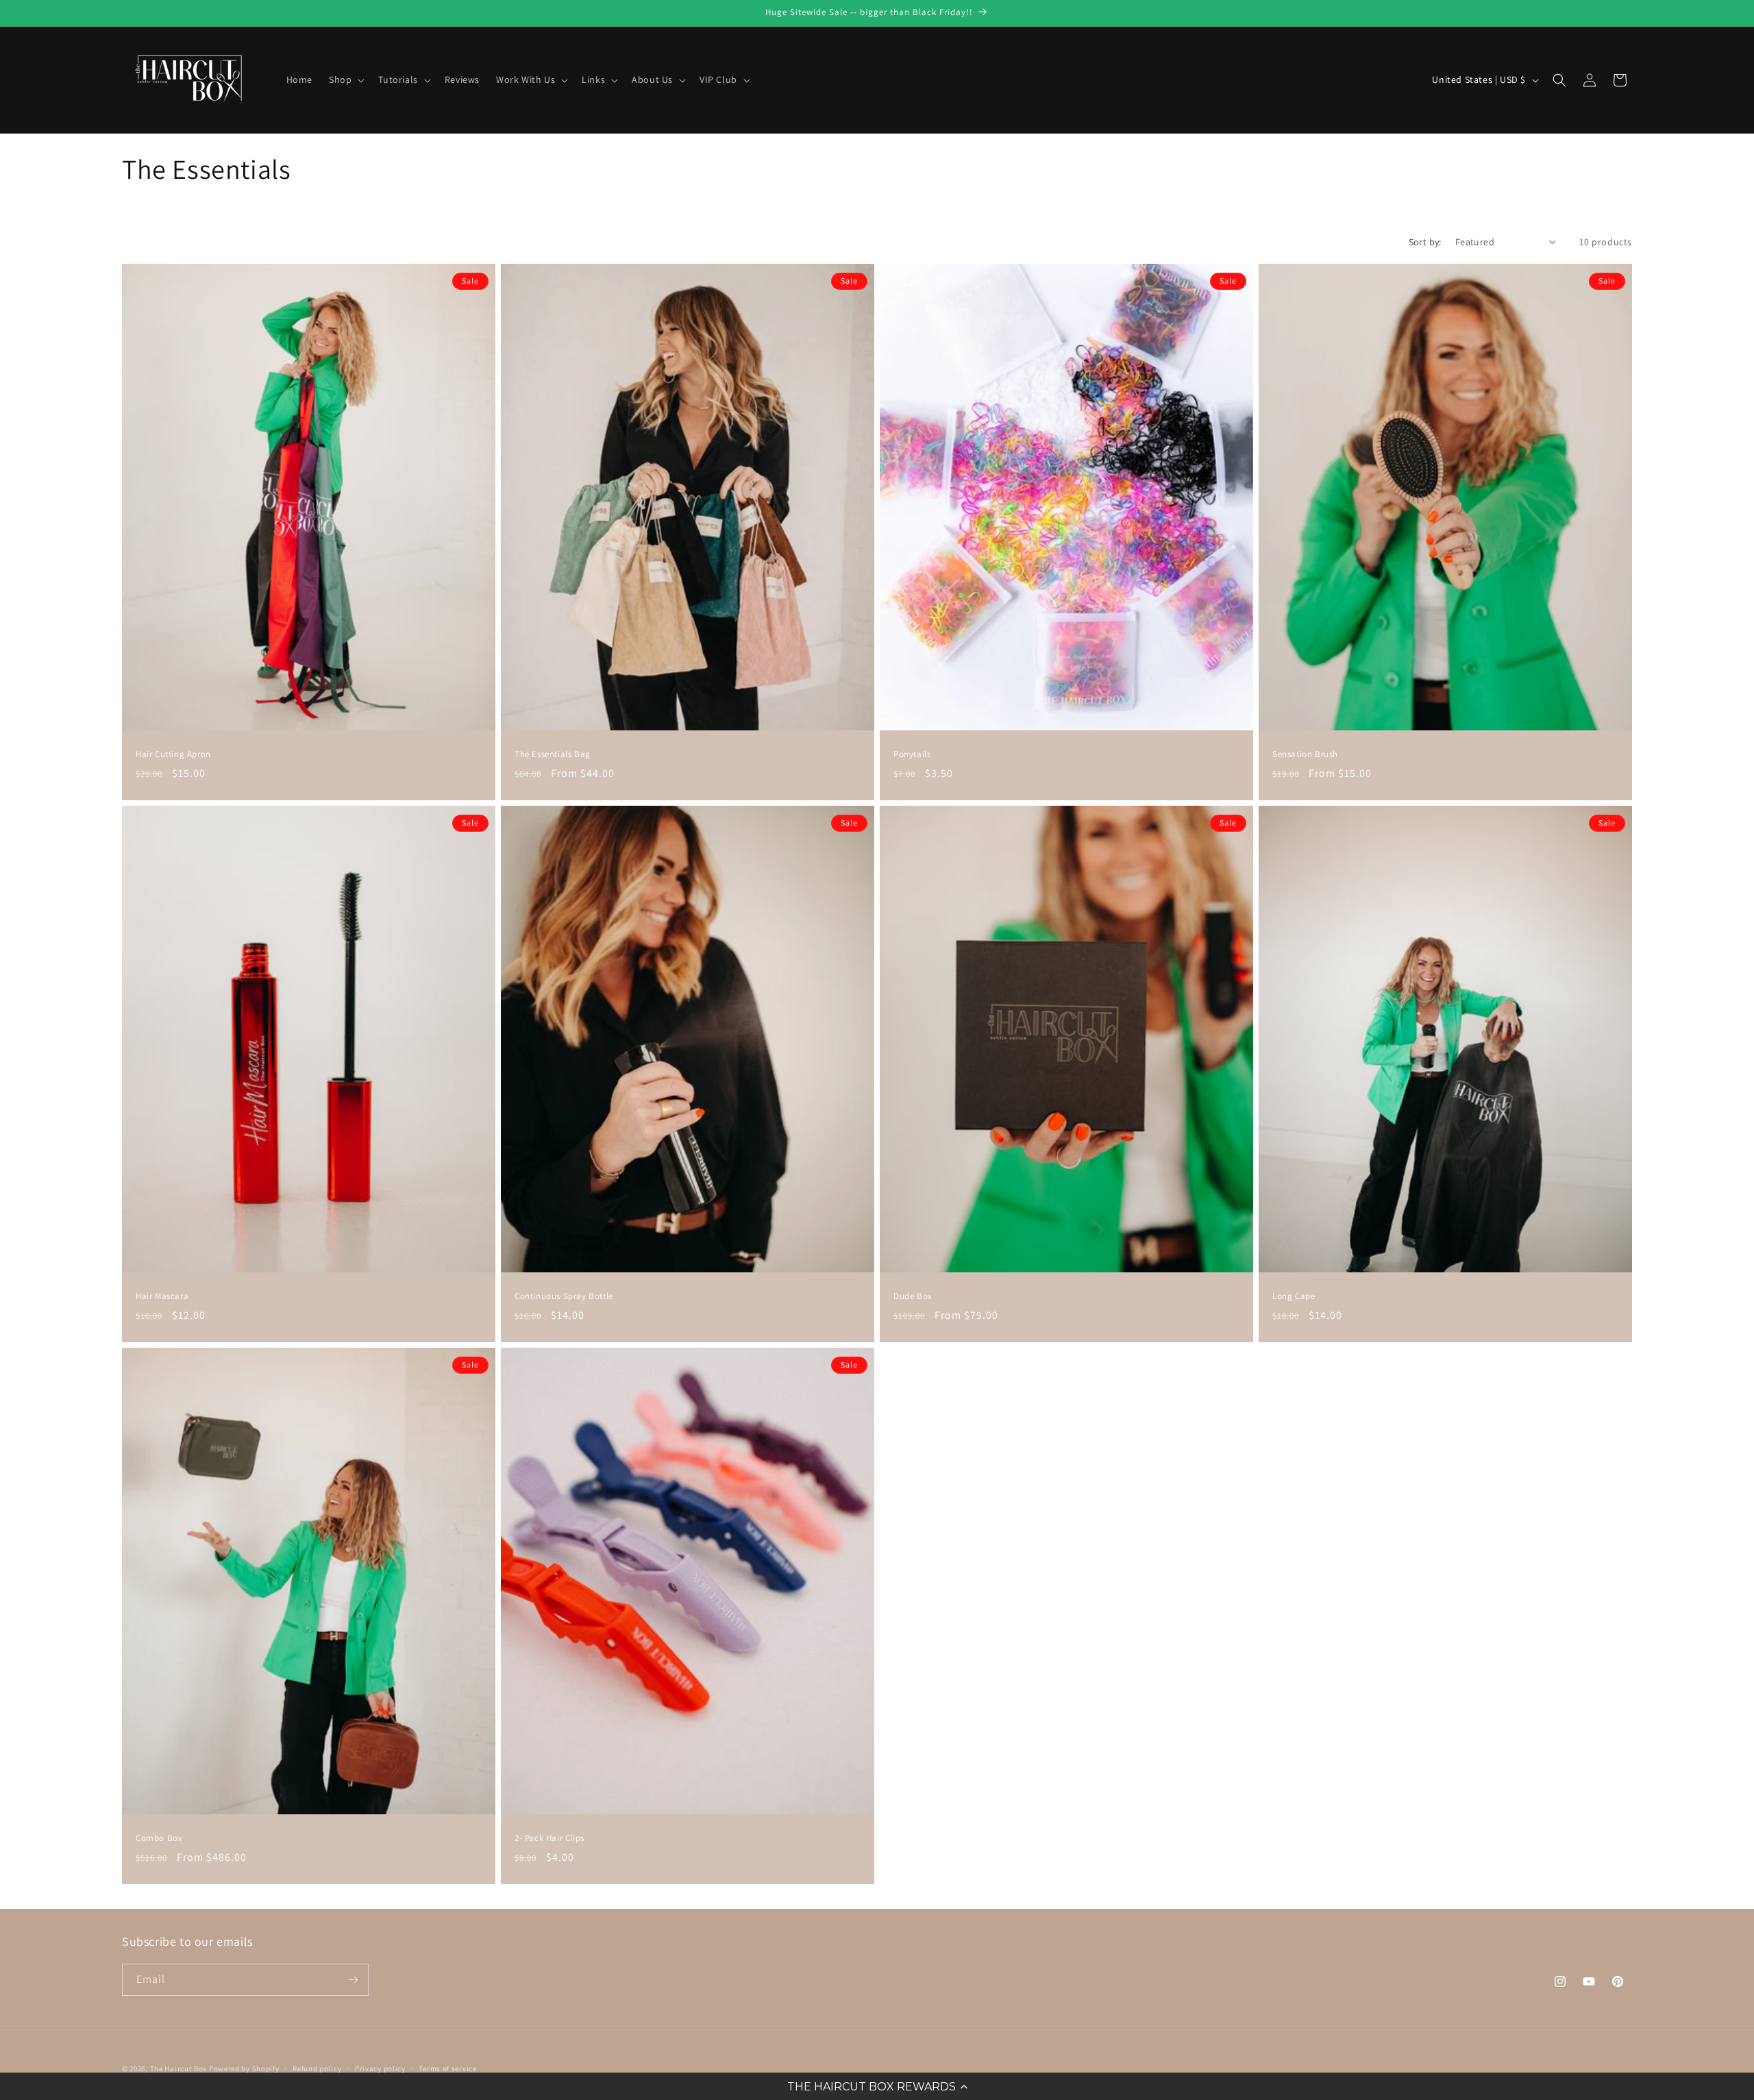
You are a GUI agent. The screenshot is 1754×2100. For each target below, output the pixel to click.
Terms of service (447, 2068)
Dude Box (913, 1296)
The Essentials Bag (553, 754)
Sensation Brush (1305, 754)
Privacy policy (380, 2068)
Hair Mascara (162, 1296)
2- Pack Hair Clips (549, 1839)
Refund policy (317, 2068)
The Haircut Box (179, 2068)
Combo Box (159, 1839)
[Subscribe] (353, 1980)
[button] (877, 2086)
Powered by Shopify (244, 2068)
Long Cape (1294, 1296)
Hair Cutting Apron (173, 754)
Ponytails (912, 754)
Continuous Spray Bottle (564, 1296)
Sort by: (1425, 242)
